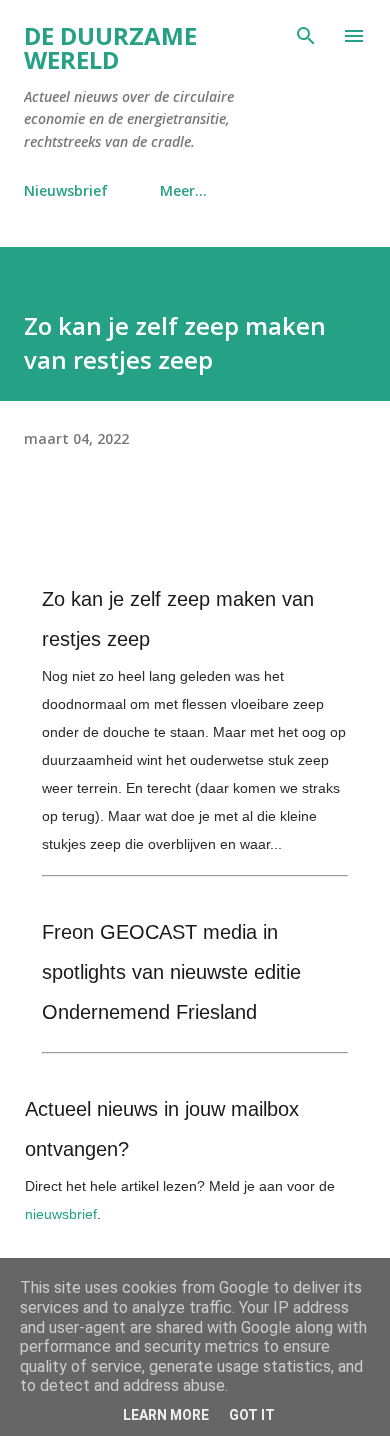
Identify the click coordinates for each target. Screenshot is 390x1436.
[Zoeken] (306, 36)
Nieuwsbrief (66, 190)
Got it (252, 1415)
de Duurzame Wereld (110, 47)
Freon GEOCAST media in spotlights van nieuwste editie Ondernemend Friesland (171, 972)
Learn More (166, 1415)
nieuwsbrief (61, 1214)
